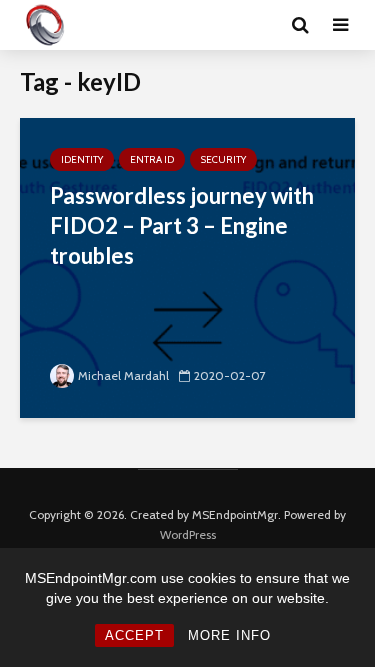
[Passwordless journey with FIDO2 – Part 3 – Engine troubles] (187, 266)
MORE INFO (229, 635)
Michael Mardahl (123, 375)
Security (223, 159)
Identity (82, 159)
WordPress (188, 534)
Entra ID (152, 159)
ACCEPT (134, 635)
